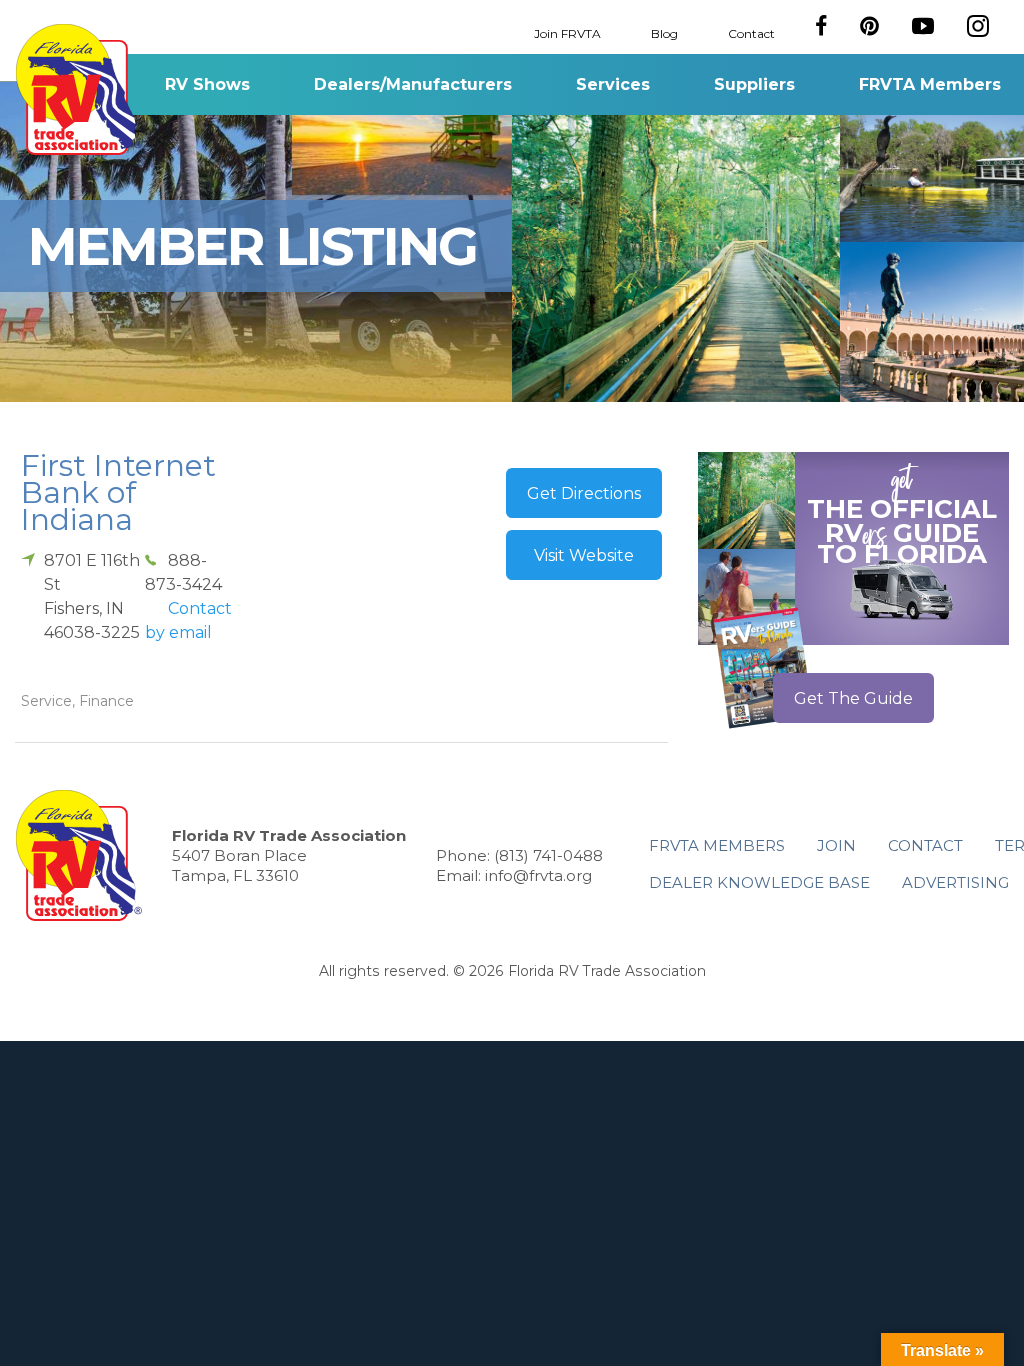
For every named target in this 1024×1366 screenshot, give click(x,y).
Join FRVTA (567, 32)
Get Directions (584, 493)
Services (613, 84)
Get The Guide (853, 698)
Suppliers (754, 84)
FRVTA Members (930, 84)
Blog (664, 32)
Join (836, 845)
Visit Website (584, 555)
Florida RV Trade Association (78, 89)
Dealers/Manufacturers (413, 84)
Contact (751, 32)
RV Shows (207, 84)
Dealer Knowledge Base (759, 882)
